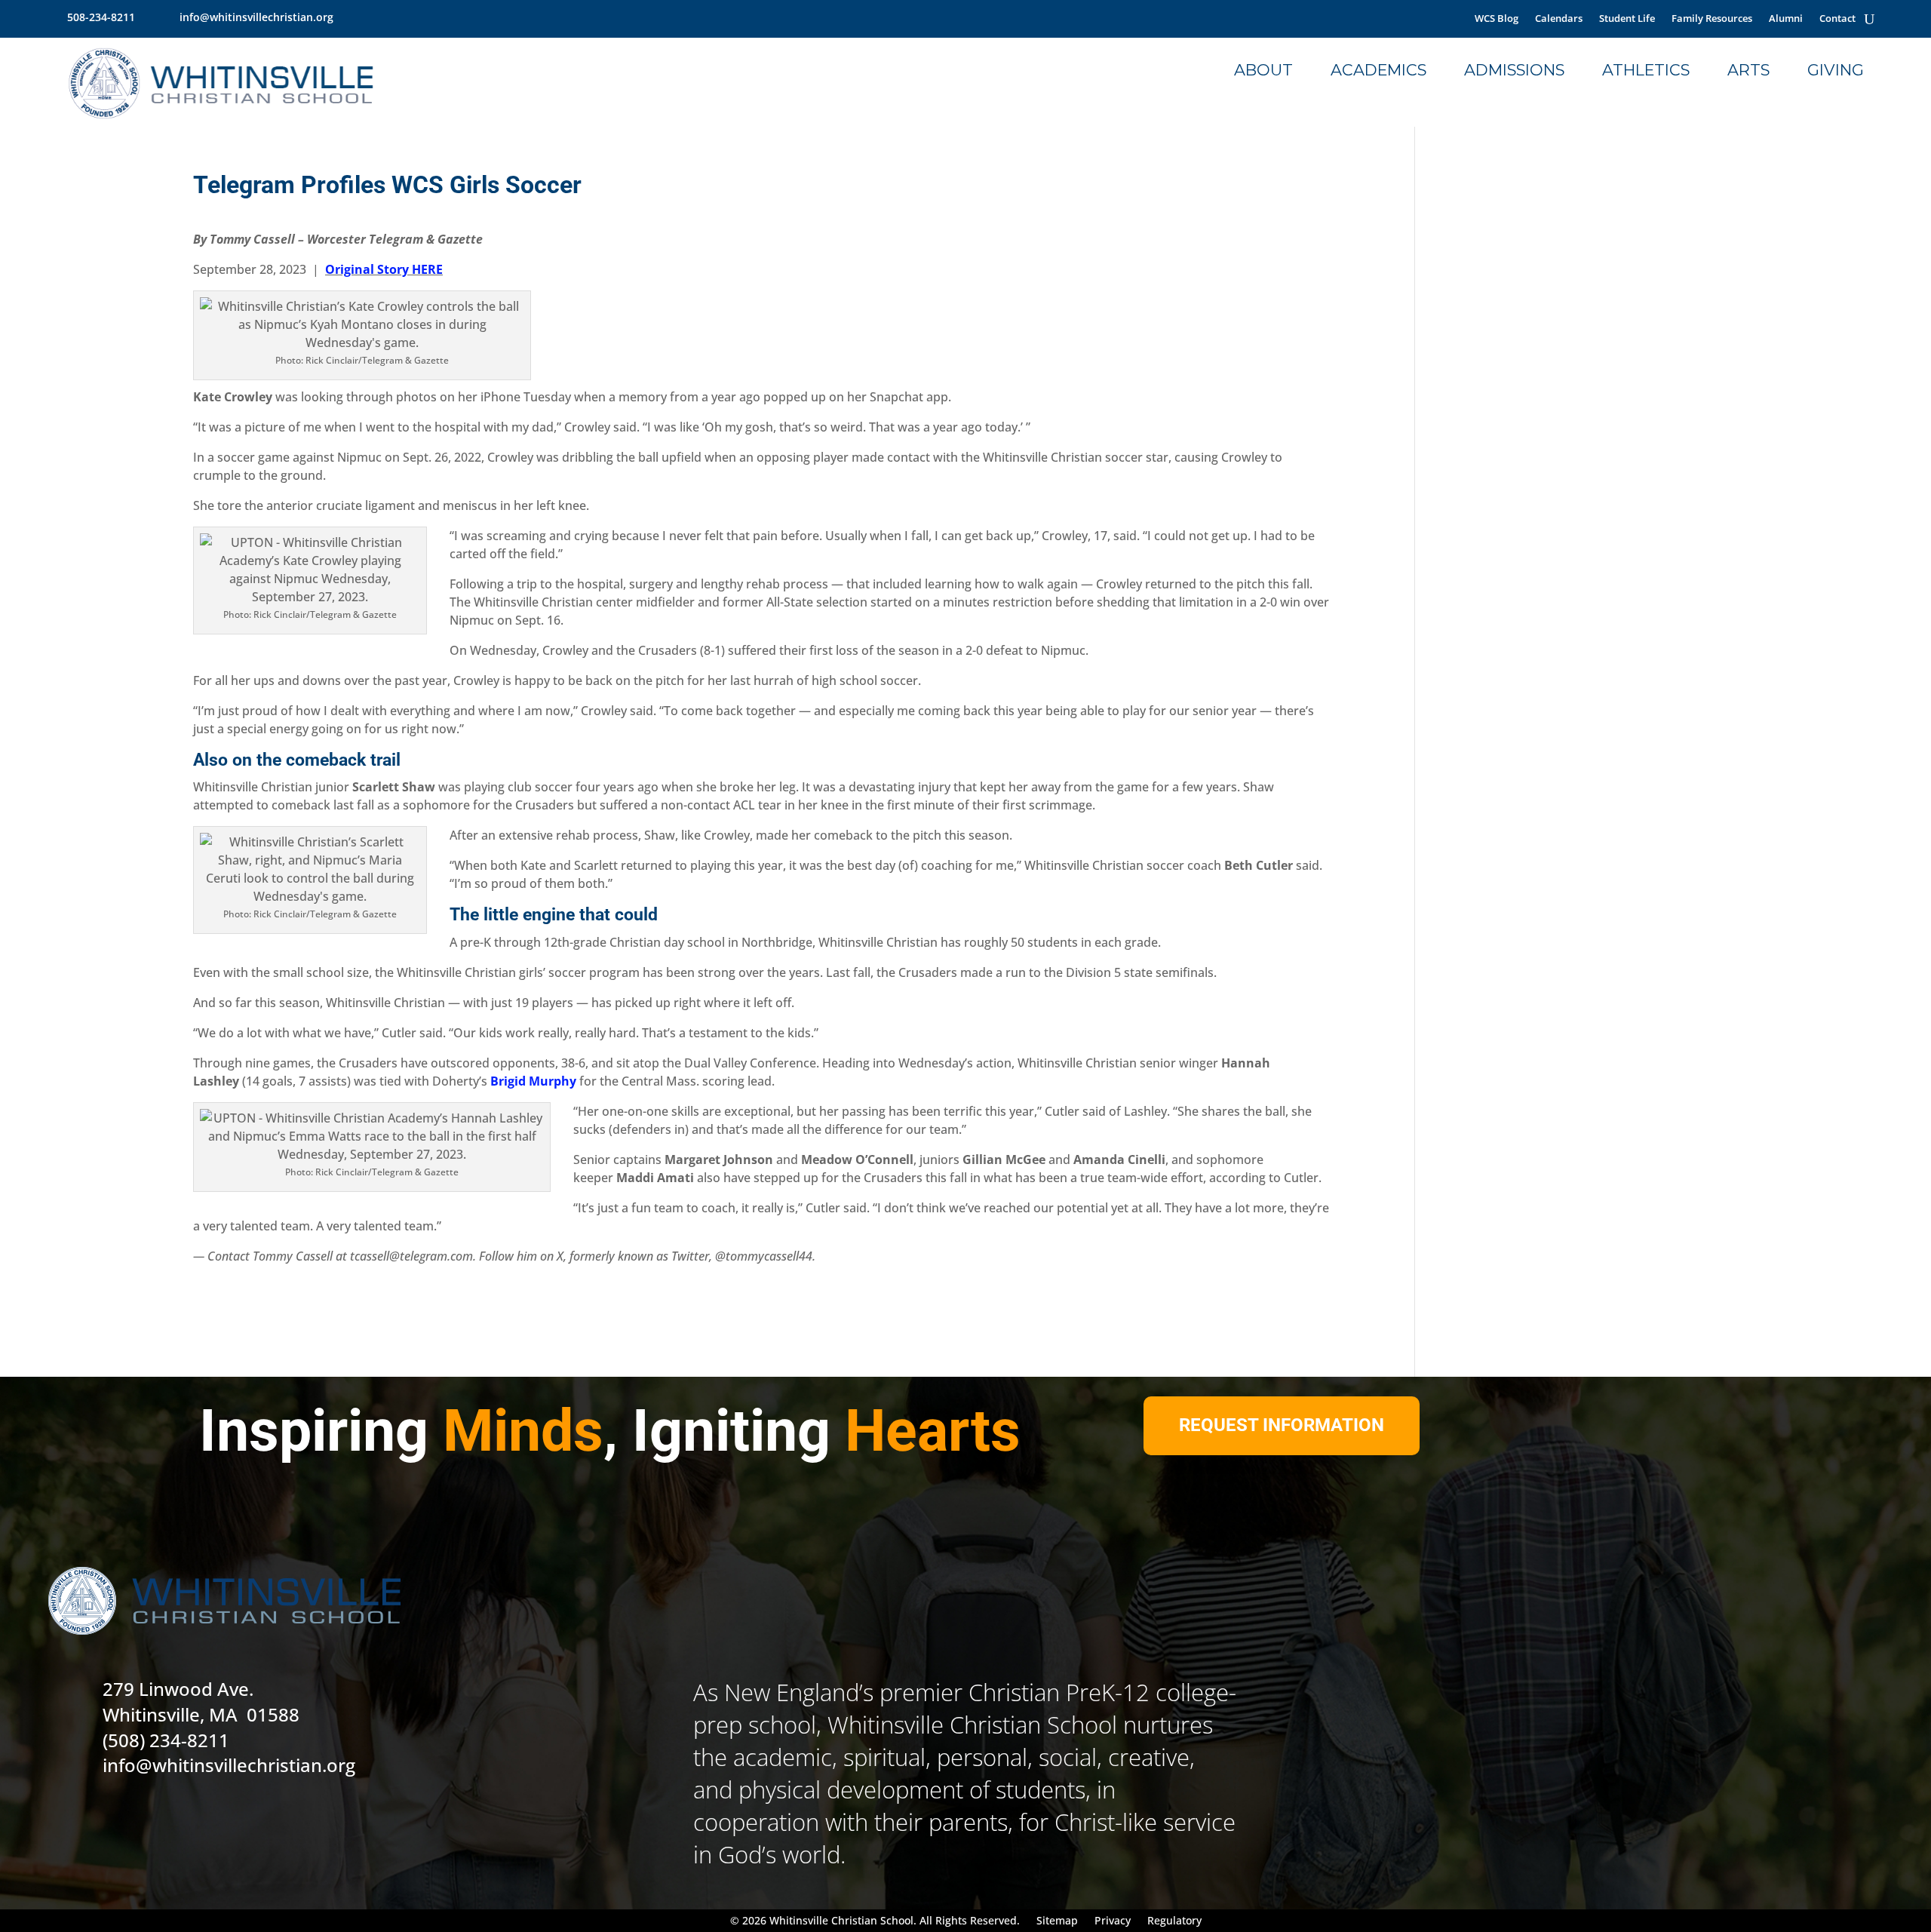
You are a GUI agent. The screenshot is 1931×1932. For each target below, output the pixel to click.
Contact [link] (1837, 19)
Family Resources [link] (1712, 19)
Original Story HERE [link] (384, 269)
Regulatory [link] (1174, 1921)
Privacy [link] (1113, 1921)
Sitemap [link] (1057, 1921)
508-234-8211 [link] (101, 17)
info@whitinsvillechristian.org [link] (256, 17)
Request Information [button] (1282, 1425)
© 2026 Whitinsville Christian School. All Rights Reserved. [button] (875, 1921)
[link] (352, 17)
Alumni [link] (1786, 19)
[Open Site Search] (1869, 19)
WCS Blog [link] (1497, 19)
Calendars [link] (1559, 19)
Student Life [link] (1627, 19)
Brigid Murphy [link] (533, 1081)
